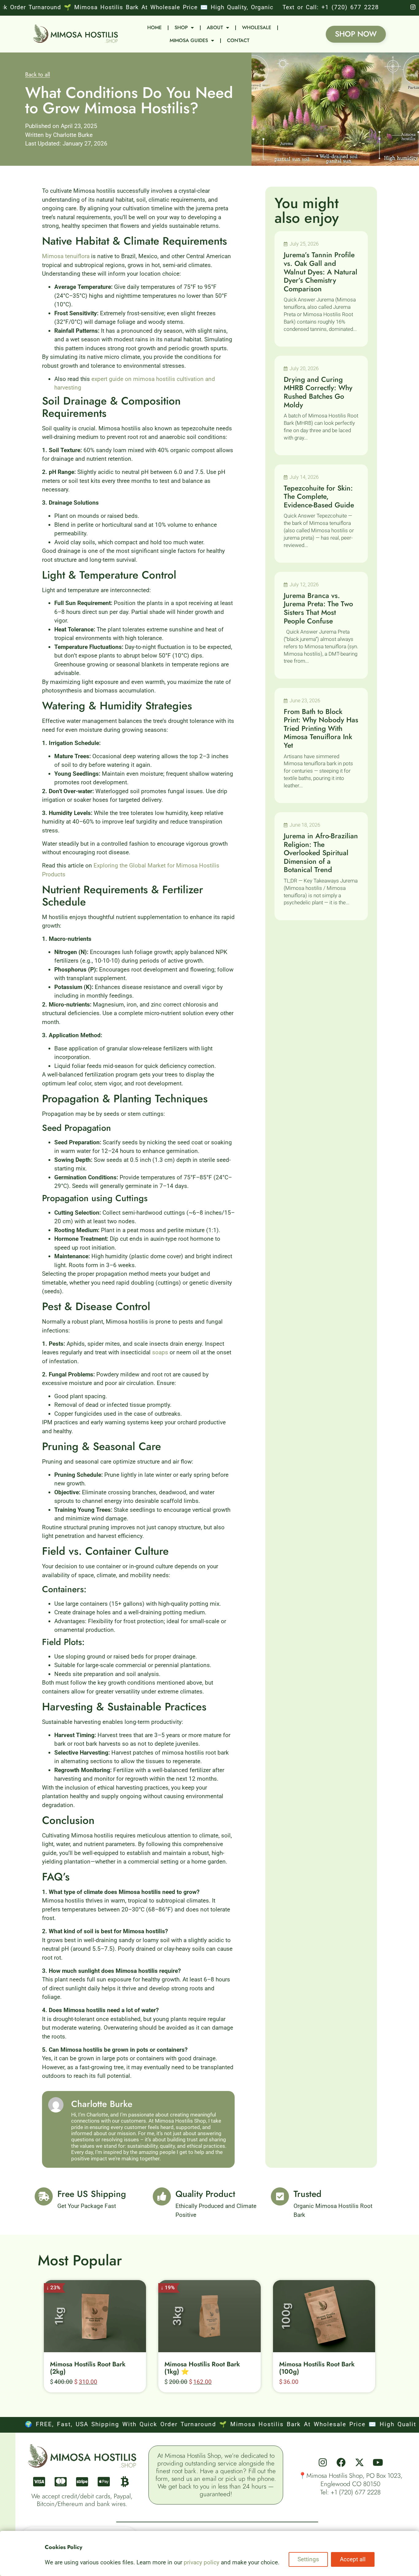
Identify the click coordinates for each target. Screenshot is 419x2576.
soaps (160, 1352)
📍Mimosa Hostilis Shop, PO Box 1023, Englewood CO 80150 (350, 2480)
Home (154, 27)
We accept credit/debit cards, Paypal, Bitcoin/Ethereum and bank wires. (82, 2500)
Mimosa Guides (189, 40)
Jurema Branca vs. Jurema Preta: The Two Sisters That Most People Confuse (318, 608)
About (215, 27)
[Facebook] (341, 2462)
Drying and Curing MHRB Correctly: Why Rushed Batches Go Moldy (318, 392)
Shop (181, 27)
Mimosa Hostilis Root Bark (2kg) (88, 2368)
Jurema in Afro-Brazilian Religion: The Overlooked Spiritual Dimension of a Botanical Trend (321, 853)
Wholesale (257, 27)
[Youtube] (378, 2462)
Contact (238, 40)
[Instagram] (323, 2462)
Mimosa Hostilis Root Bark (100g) (317, 2368)
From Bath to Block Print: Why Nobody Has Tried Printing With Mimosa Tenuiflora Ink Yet (321, 728)
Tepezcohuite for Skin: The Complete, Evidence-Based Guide (319, 497)
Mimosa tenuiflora (66, 256)
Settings (308, 2559)
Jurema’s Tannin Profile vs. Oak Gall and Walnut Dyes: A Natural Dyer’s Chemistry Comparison (321, 272)
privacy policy (202, 2562)
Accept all (353, 2559)
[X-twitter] (359, 2462)
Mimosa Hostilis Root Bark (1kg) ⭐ (202, 2368)
